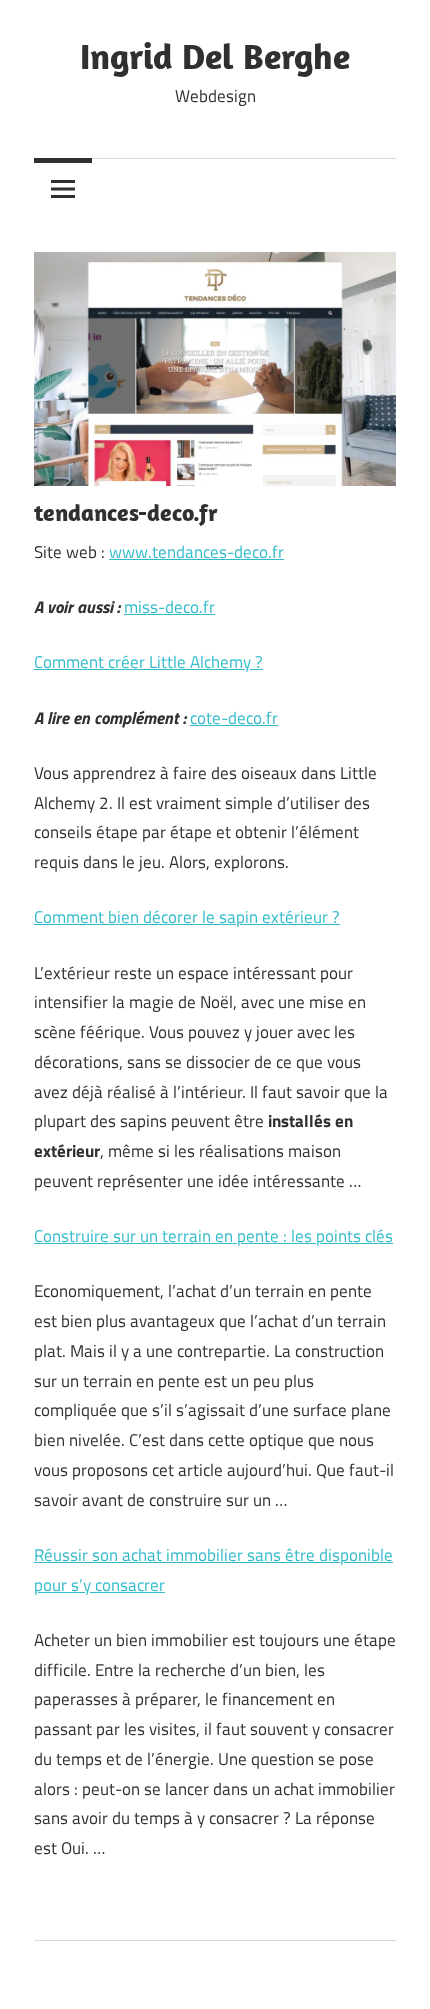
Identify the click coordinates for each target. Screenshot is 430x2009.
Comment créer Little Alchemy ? (148, 662)
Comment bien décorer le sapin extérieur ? (187, 917)
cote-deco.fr (234, 718)
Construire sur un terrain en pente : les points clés (213, 1236)
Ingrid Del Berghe (215, 55)
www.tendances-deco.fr (196, 552)
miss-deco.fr (169, 607)
